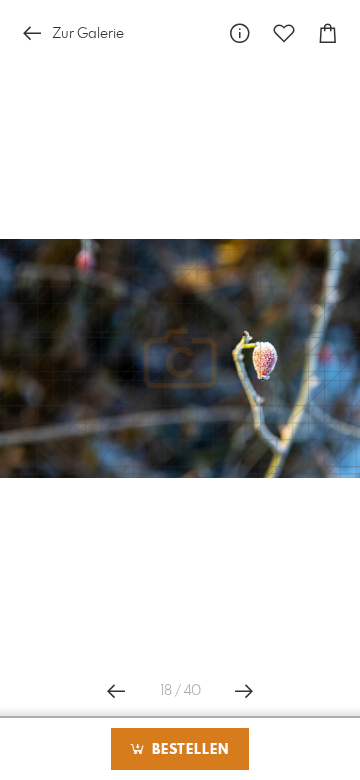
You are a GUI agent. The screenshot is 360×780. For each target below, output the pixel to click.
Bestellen (188, 750)
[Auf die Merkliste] (284, 33)
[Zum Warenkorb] (328, 33)
